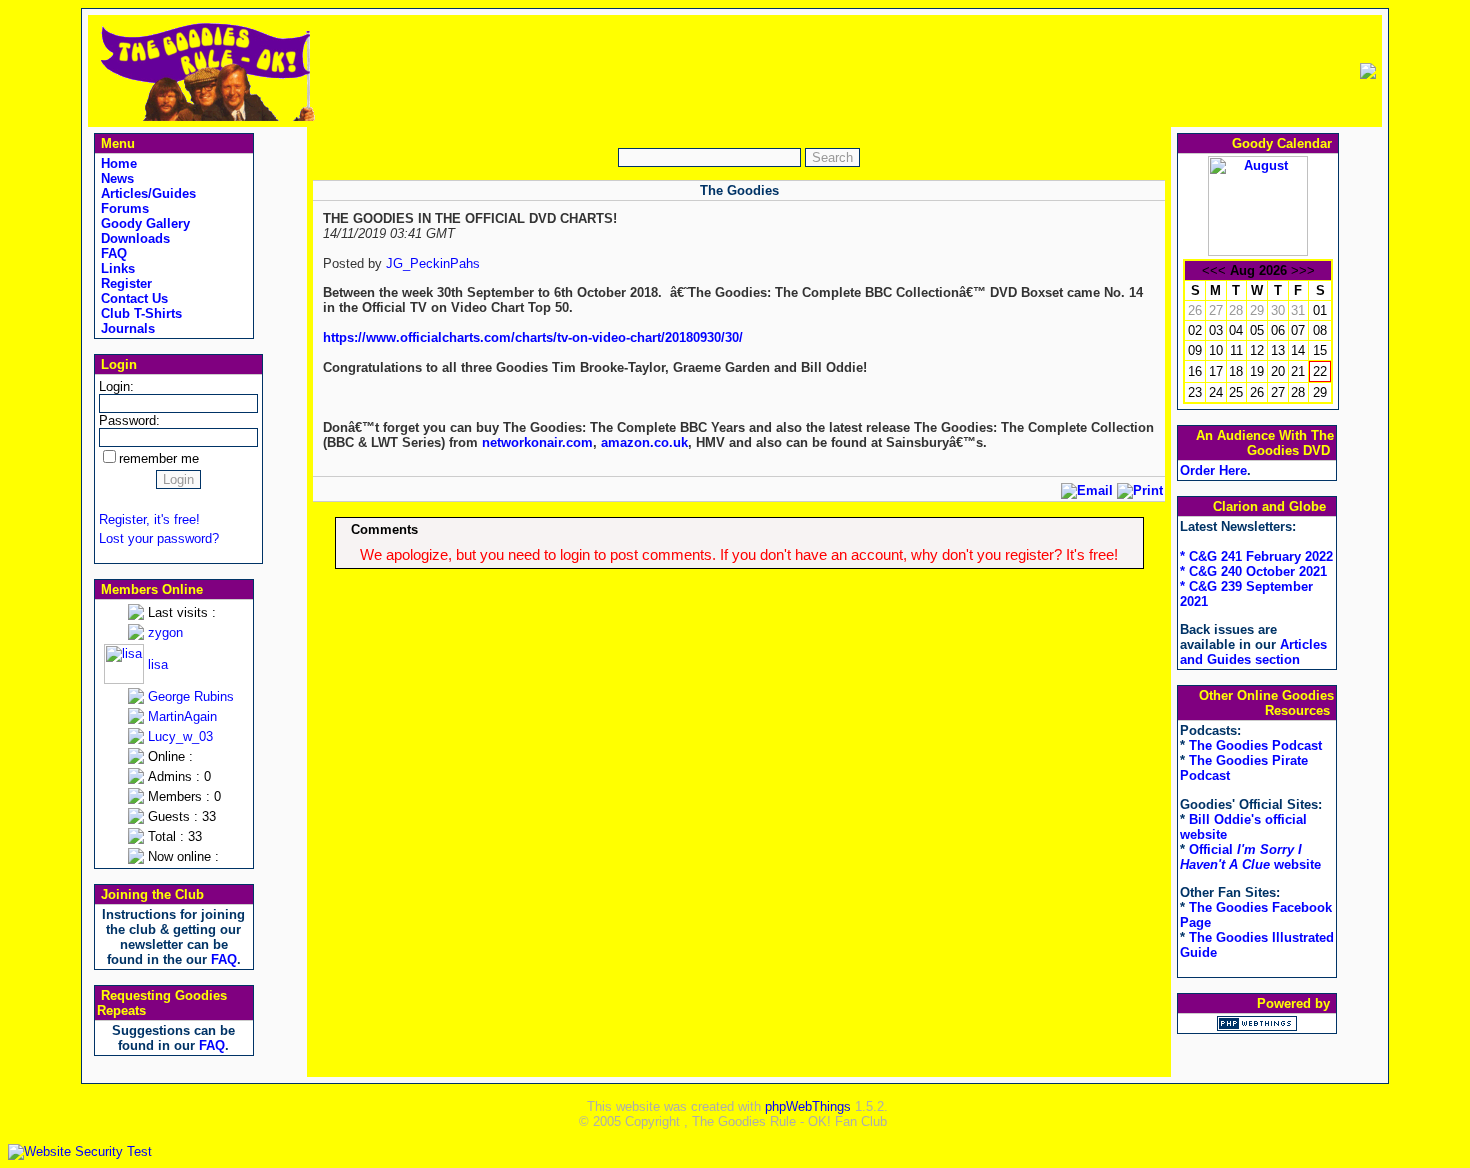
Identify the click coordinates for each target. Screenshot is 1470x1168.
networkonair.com (537, 442)
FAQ (112, 253)
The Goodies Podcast (1255, 745)
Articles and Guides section (1253, 652)
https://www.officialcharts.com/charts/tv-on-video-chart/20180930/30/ (533, 337)
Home (117, 163)
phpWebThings (808, 1106)
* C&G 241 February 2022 (1256, 556)
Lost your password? (159, 538)
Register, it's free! (149, 519)
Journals (126, 328)
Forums (123, 208)
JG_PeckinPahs (433, 263)
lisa (158, 664)
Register (124, 283)
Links (116, 268)
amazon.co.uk (644, 442)
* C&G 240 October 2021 (1253, 571)
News (115, 178)
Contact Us (132, 298)
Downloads (133, 238)
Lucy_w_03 (180, 736)
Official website (1250, 857)
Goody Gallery (143, 223)
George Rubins (191, 696)
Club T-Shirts (139, 313)
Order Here (1213, 470)
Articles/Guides (146, 193)
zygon (165, 632)
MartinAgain (182, 716)
